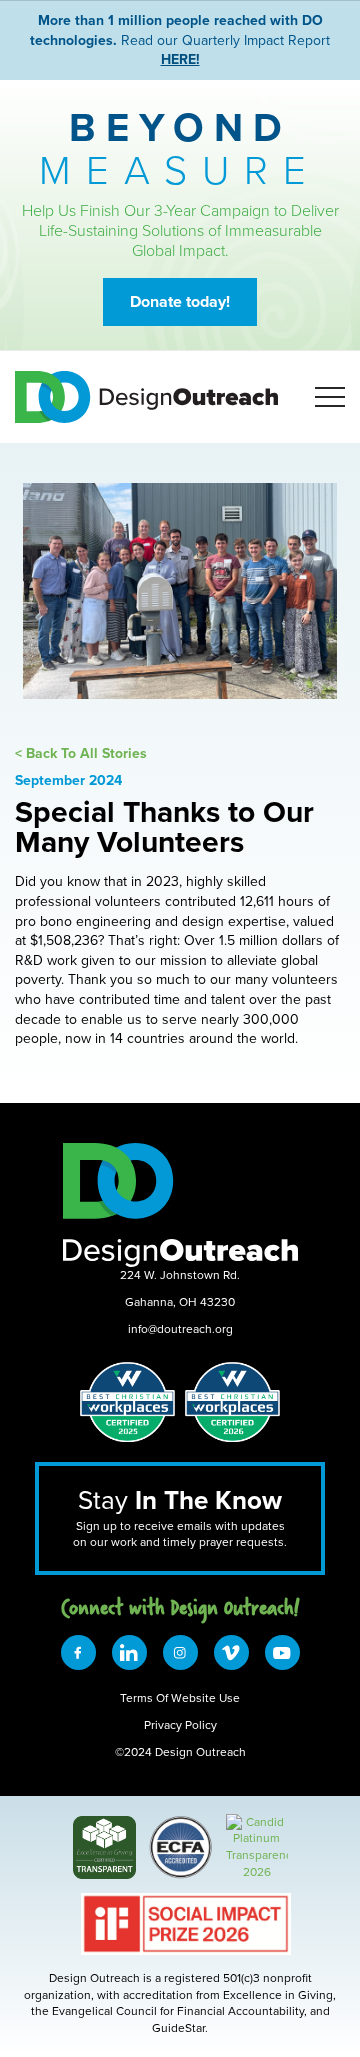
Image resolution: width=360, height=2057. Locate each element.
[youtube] (282, 1652)
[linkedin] (129, 1652)
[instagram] (180, 1652)
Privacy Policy (180, 1724)
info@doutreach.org (180, 1328)
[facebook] (78, 1652)
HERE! (180, 59)
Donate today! (180, 301)
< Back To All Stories (81, 753)
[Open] (330, 397)
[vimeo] (231, 1652)
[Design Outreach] (257, 1821)
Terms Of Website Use (180, 1697)
